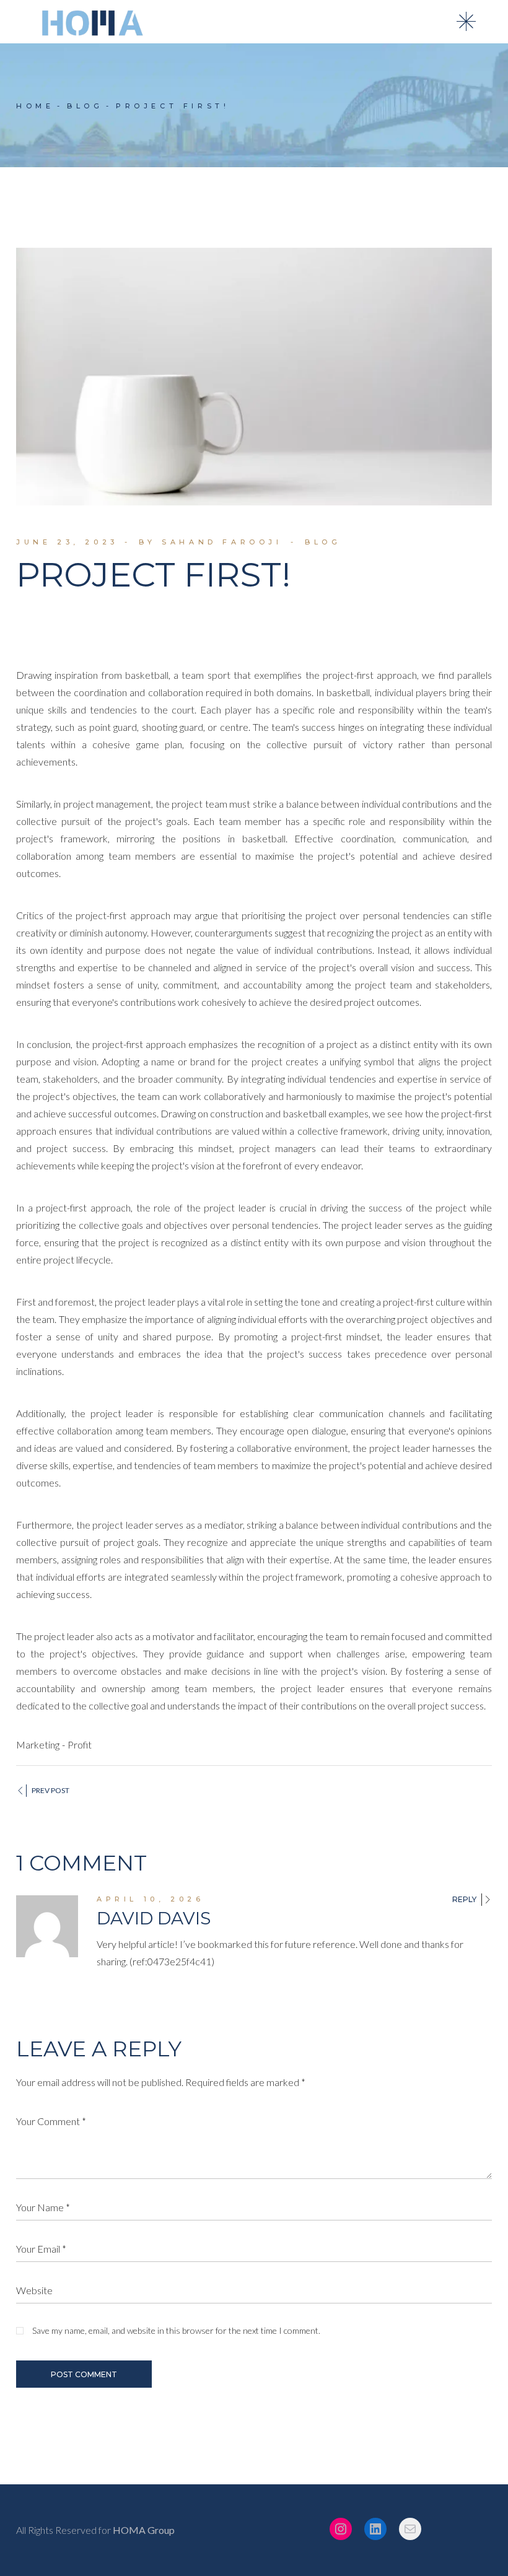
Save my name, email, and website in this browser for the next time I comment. (176, 2330)
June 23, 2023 (67, 542)
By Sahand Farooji (210, 542)
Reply (464, 1900)
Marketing (38, 1744)
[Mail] (410, 2529)
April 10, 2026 (150, 1899)
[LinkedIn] (375, 2529)
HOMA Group (144, 2530)
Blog (85, 106)
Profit (80, 1744)
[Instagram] (341, 2529)
